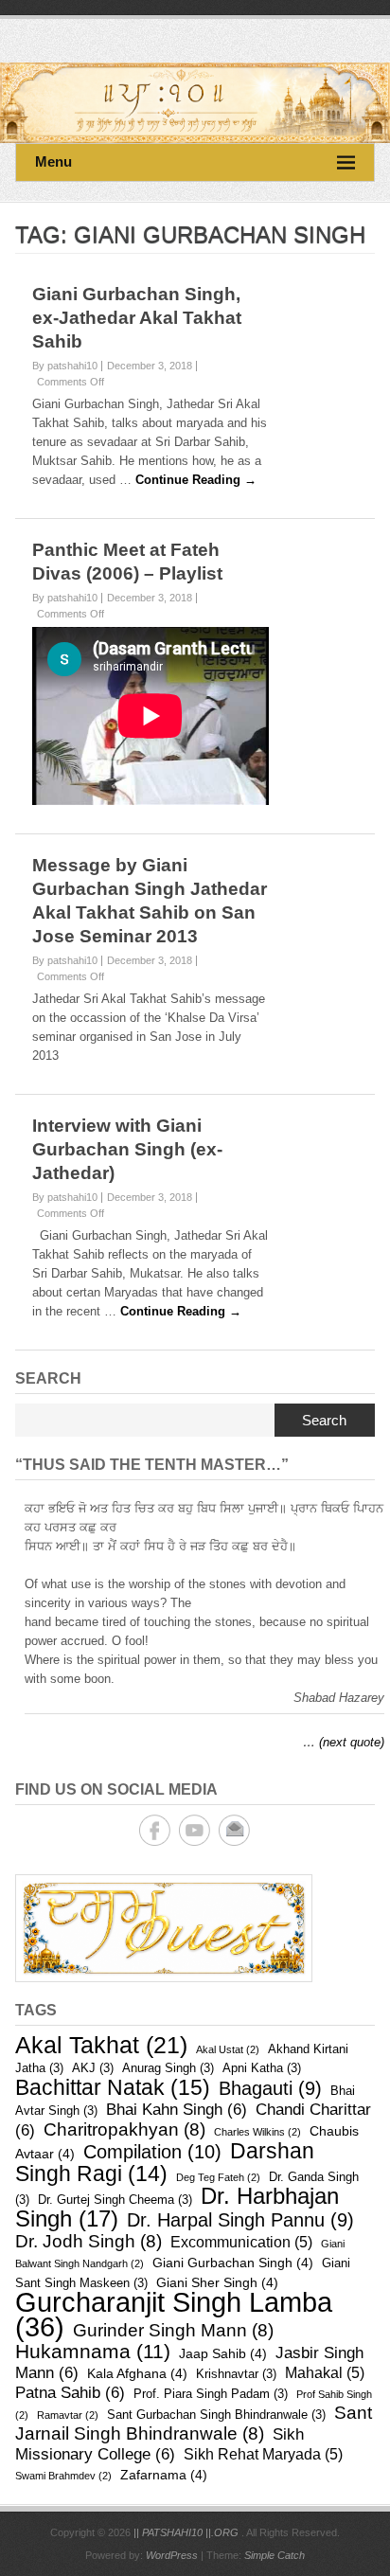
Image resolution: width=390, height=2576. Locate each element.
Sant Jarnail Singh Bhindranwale (194, 2423)
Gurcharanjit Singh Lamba (174, 2314)
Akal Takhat (101, 2045)
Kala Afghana (137, 2373)
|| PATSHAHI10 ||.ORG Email (234, 1830)
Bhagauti (270, 2088)
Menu (53, 161)
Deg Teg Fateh (218, 2177)
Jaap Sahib (223, 2353)
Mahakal (325, 2373)
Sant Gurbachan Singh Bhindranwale (216, 2415)
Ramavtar (68, 2415)
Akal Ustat (228, 2049)
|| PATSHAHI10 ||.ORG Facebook (155, 1830)
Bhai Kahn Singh (177, 2110)
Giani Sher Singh (217, 2282)
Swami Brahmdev (63, 2476)
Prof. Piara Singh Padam (211, 2394)
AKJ (93, 2068)
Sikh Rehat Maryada (263, 2454)
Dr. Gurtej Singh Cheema (115, 2200)
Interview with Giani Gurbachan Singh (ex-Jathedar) (127, 1149)
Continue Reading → (196, 480)
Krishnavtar (236, 2374)
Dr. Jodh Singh (89, 2241)
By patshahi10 (65, 366)
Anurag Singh (168, 2068)
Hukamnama (93, 2351)
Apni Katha (262, 2068)
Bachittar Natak (113, 2087)
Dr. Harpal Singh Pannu (240, 2220)
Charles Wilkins (257, 2132)
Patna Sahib (70, 2393)
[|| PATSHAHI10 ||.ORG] (195, 103)
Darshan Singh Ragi (165, 2162)
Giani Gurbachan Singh (233, 2263)
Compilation (152, 2152)
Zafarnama (164, 2475)
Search (324, 1420)
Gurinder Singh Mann (173, 2330)
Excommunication (241, 2242)
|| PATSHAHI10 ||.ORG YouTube (195, 1830)
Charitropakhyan (124, 2129)
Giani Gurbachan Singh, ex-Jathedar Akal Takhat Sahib (137, 318)
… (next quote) (344, 1742)
